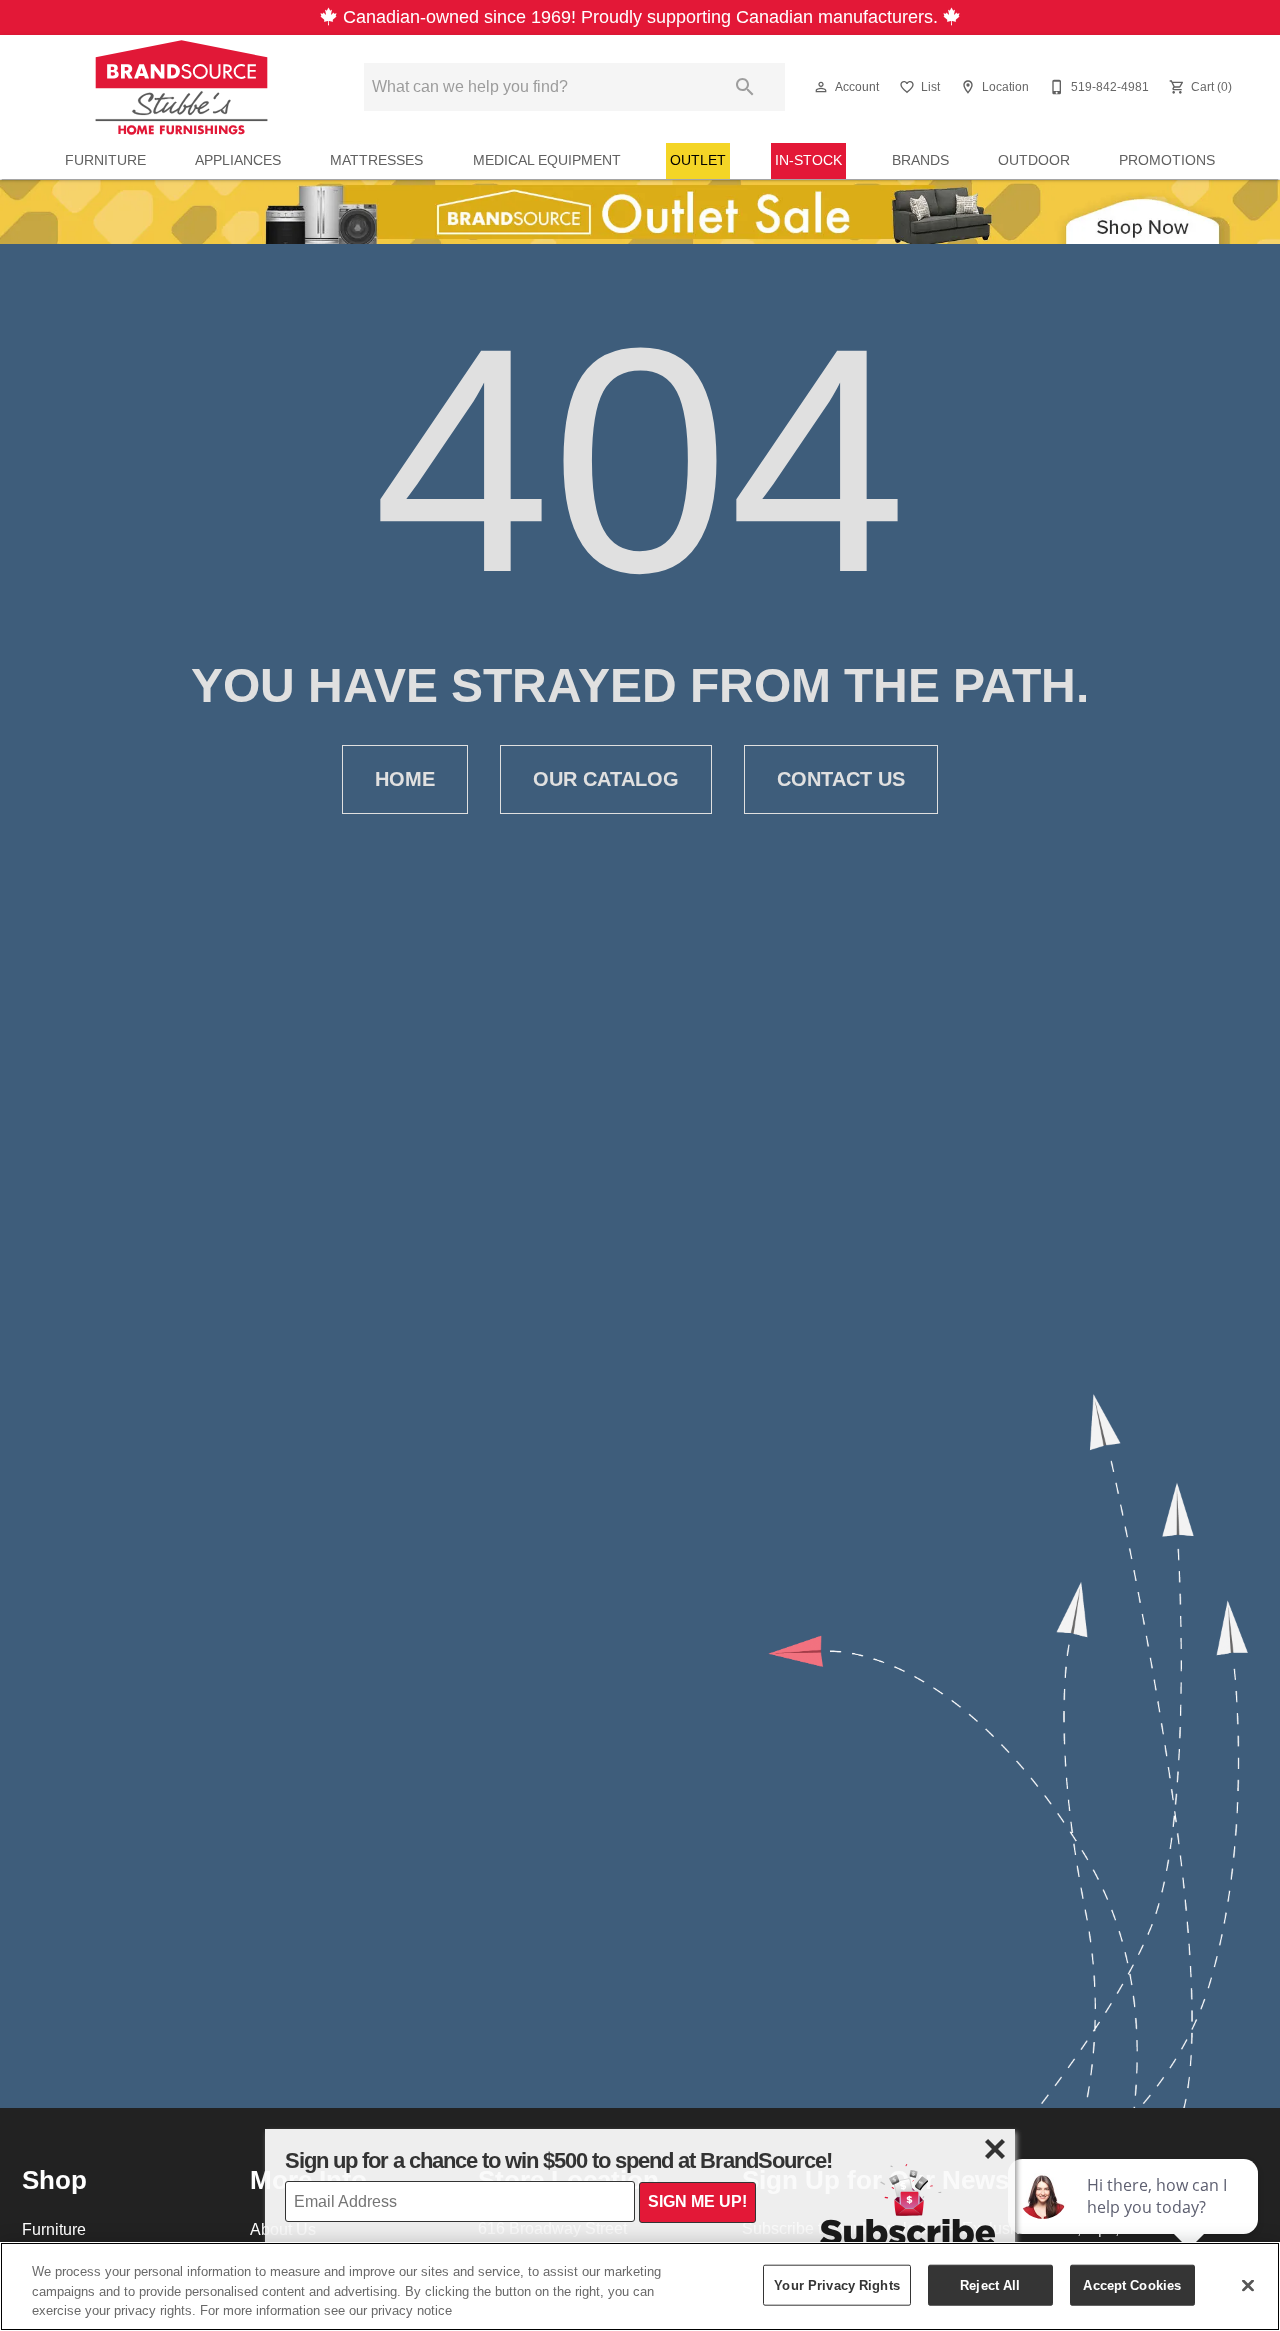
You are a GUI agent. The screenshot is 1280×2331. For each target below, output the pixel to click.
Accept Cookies (1132, 2284)
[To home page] (181, 87)
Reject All (990, 2284)
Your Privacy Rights (836, 2284)
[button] (821, 87)
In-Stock (808, 160)
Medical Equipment (547, 160)
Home (405, 779)
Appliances (238, 160)
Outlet (698, 160)
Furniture (105, 160)
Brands (920, 160)
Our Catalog (606, 779)
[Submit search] (745, 87)
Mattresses (376, 160)
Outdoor (1034, 160)
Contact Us (841, 779)
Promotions (1167, 160)
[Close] (1248, 2285)
